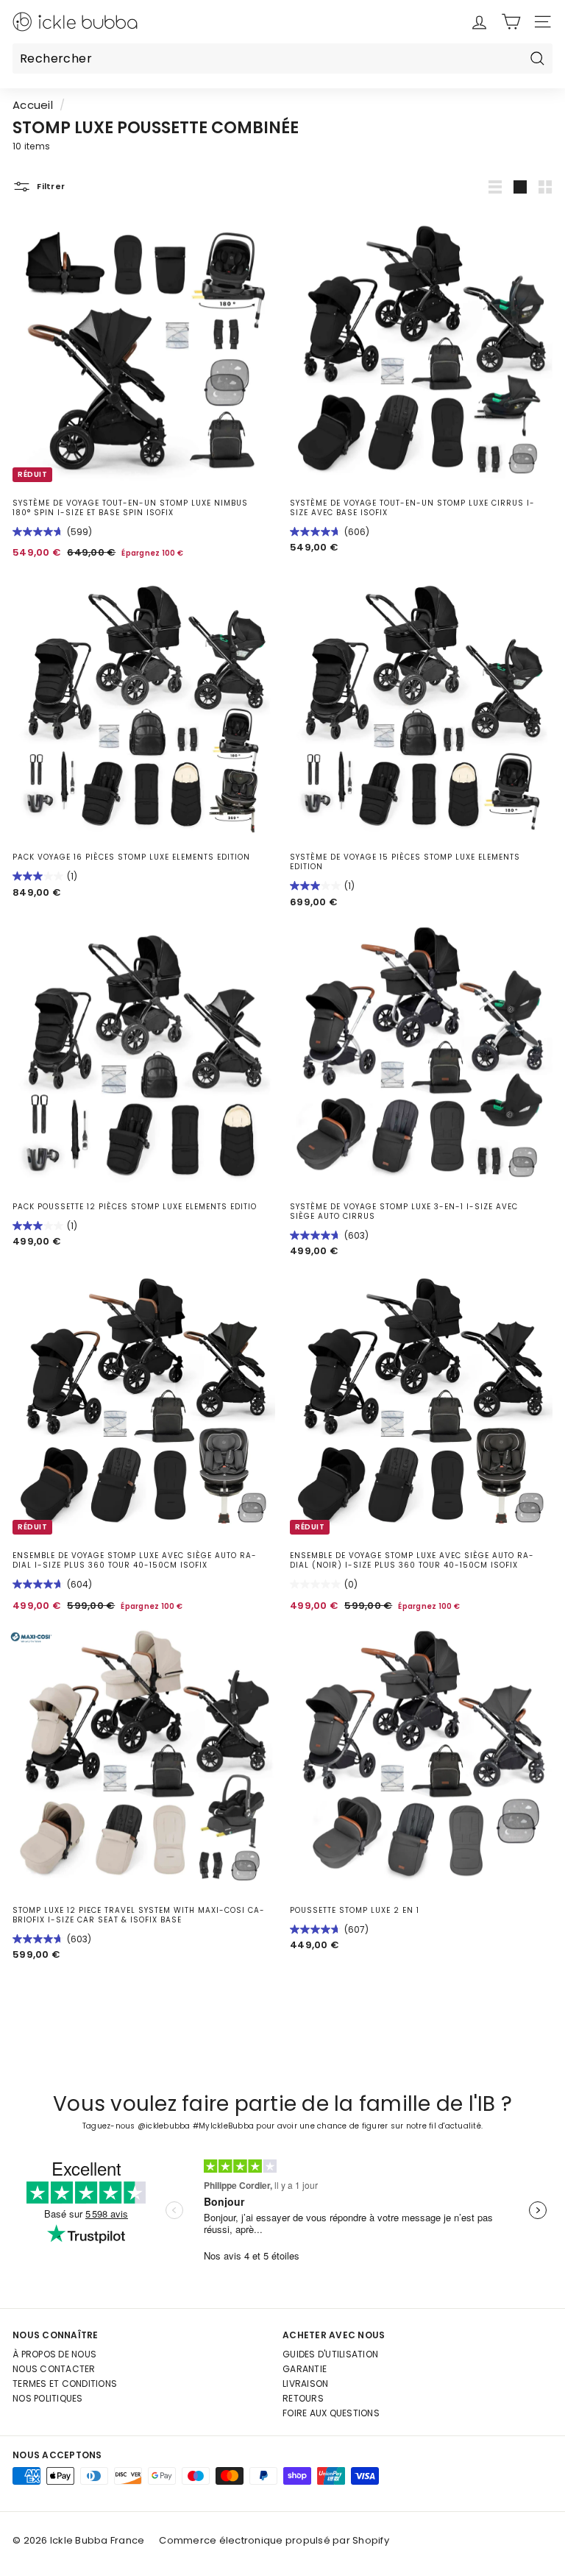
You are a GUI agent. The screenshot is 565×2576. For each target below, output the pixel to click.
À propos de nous (54, 2354)
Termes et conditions (65, 2384)
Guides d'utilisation (330, 2354)
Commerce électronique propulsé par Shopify (274, 2540)
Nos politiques (48, 2398)
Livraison (305, 2384)
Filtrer (50, 186)
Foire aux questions (331, 2413)
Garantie (305, 2369)
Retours (303, 2398)
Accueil (33, 105)
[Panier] (511, 22)
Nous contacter (54, 2369)
